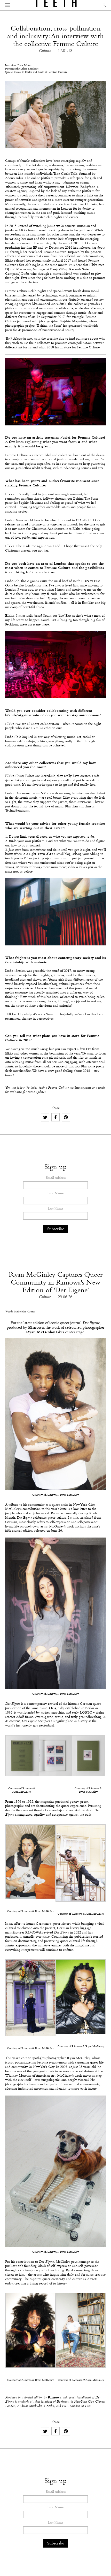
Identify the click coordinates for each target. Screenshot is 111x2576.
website (16, 1092)
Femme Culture (84, 204)
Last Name (55, 1209)
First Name (55, 1194)
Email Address (56, 1178)
